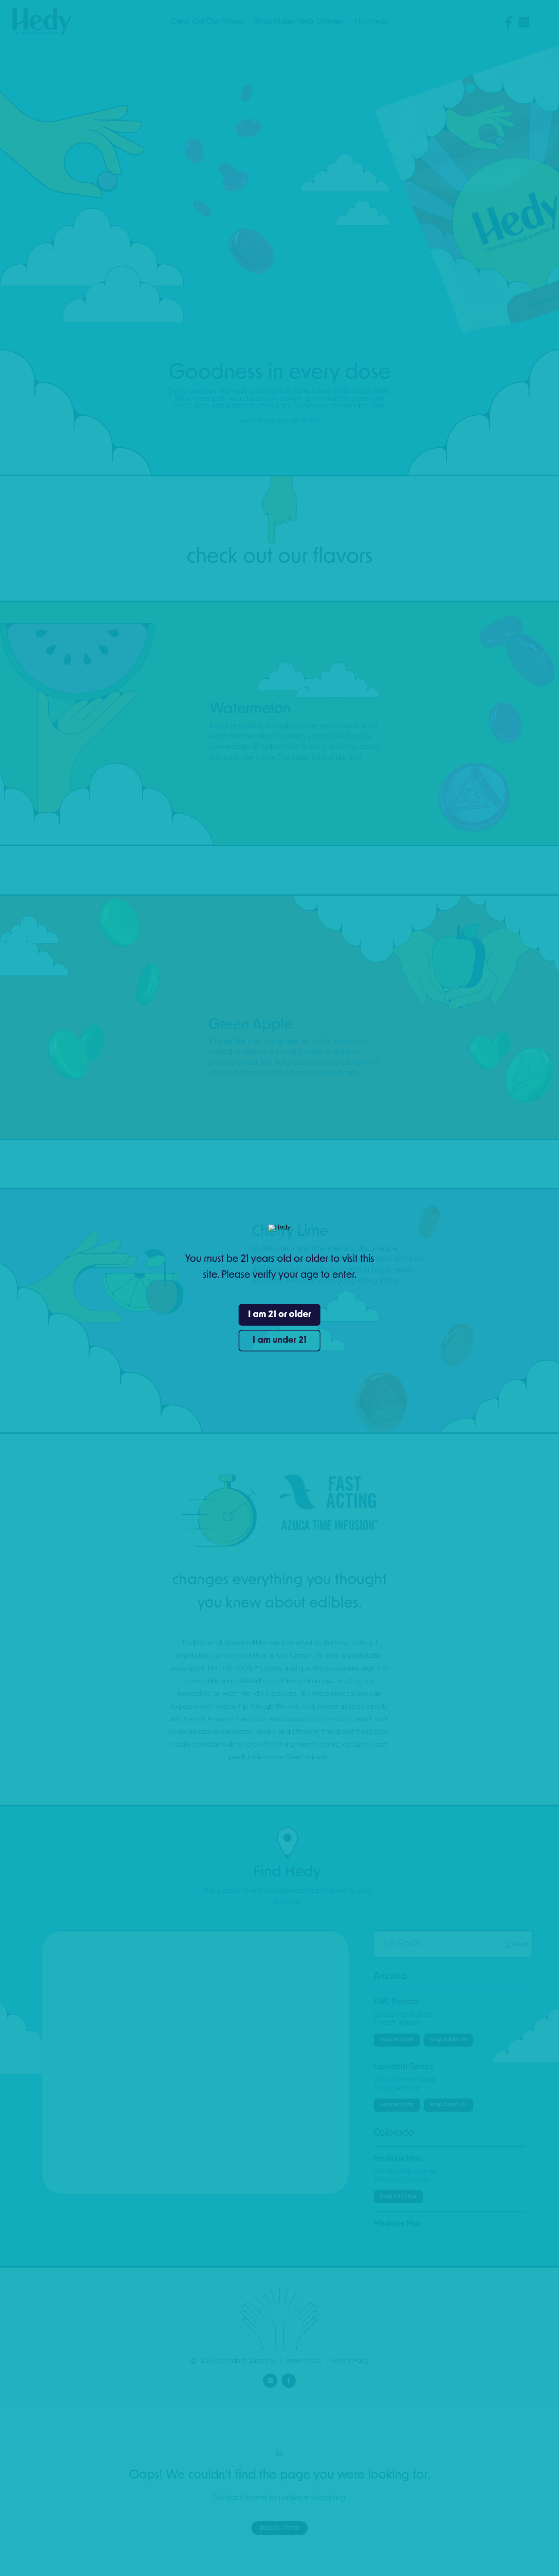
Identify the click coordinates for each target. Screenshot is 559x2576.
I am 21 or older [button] (279, 1315)
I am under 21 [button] (279, 1341)
